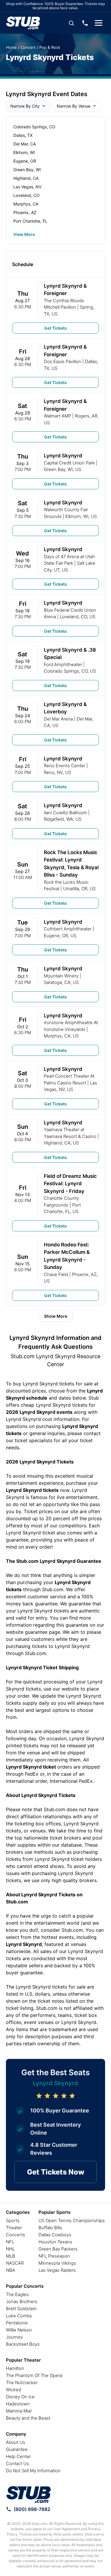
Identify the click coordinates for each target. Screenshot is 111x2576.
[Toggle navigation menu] (99, 23)
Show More (56, 1316)
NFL (10, 2242)
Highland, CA (26, 178)
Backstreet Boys (23, 2344)
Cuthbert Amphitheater (68, 929)
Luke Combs (19, 2316)
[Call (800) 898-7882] (85, 23)
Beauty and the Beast (28, 2418)
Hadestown (18, 2404)
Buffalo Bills (50, 2228)
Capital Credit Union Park (69, 463)
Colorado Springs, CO (34, 127)
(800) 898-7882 (32, 2509)
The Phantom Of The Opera (34, 2375)
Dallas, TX (23, 135)
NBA (11, 2270)
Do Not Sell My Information (33, 2471)
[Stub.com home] (29, 2495)
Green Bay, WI (27, 170)
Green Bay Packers (58, 2249)
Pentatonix (17, 2323)
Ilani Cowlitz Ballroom (65, 813)
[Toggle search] (71, 23)
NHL (10, 2249)
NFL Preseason (54, 2256)
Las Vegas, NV (27, 187)
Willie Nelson (19, 2330)
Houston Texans (55, 2242)
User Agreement (67, 2529)
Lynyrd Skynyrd (63, 456)
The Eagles (17, 2294)
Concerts (16, 2235)
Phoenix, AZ (25, 212)
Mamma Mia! (19, 2411)
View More (24, 234)
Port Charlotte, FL (30, 221)
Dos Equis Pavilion (62, 361)
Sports (13, 2220)
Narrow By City (25, 106)
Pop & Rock (50, 47)
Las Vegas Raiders (57, 2270)
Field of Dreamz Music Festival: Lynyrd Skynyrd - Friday (70, 1184)
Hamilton (15, 2368)
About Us (16, 2442)
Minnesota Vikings (57, 2263)
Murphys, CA (26, 204)
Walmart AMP (57, 416)
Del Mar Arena (58, 719)
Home (11, 47)
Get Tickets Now (56, 2172)
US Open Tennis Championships (72, 2220)
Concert (28, 47)
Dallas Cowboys (55, 2235)
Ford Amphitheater (63, 664)
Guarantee (17, 2449)
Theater (14, 2228)
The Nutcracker (22, 2382)
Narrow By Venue (74, 106)
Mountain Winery (61, 976)
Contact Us (17, 2464)
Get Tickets (55, 328)
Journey (14, 2337)
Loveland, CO (26, 195)
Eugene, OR (25, 161)
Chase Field (56, 1274)
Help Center (18, 2456)
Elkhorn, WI (24, 152)
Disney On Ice (20, 2397)
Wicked (13, 2390)
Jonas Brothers (22, 2301)
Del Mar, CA (25, 144)
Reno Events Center (65, 766)
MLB (11, 2256)
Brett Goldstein (21, 2309)
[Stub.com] (23, 23)
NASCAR (15, 2263)
